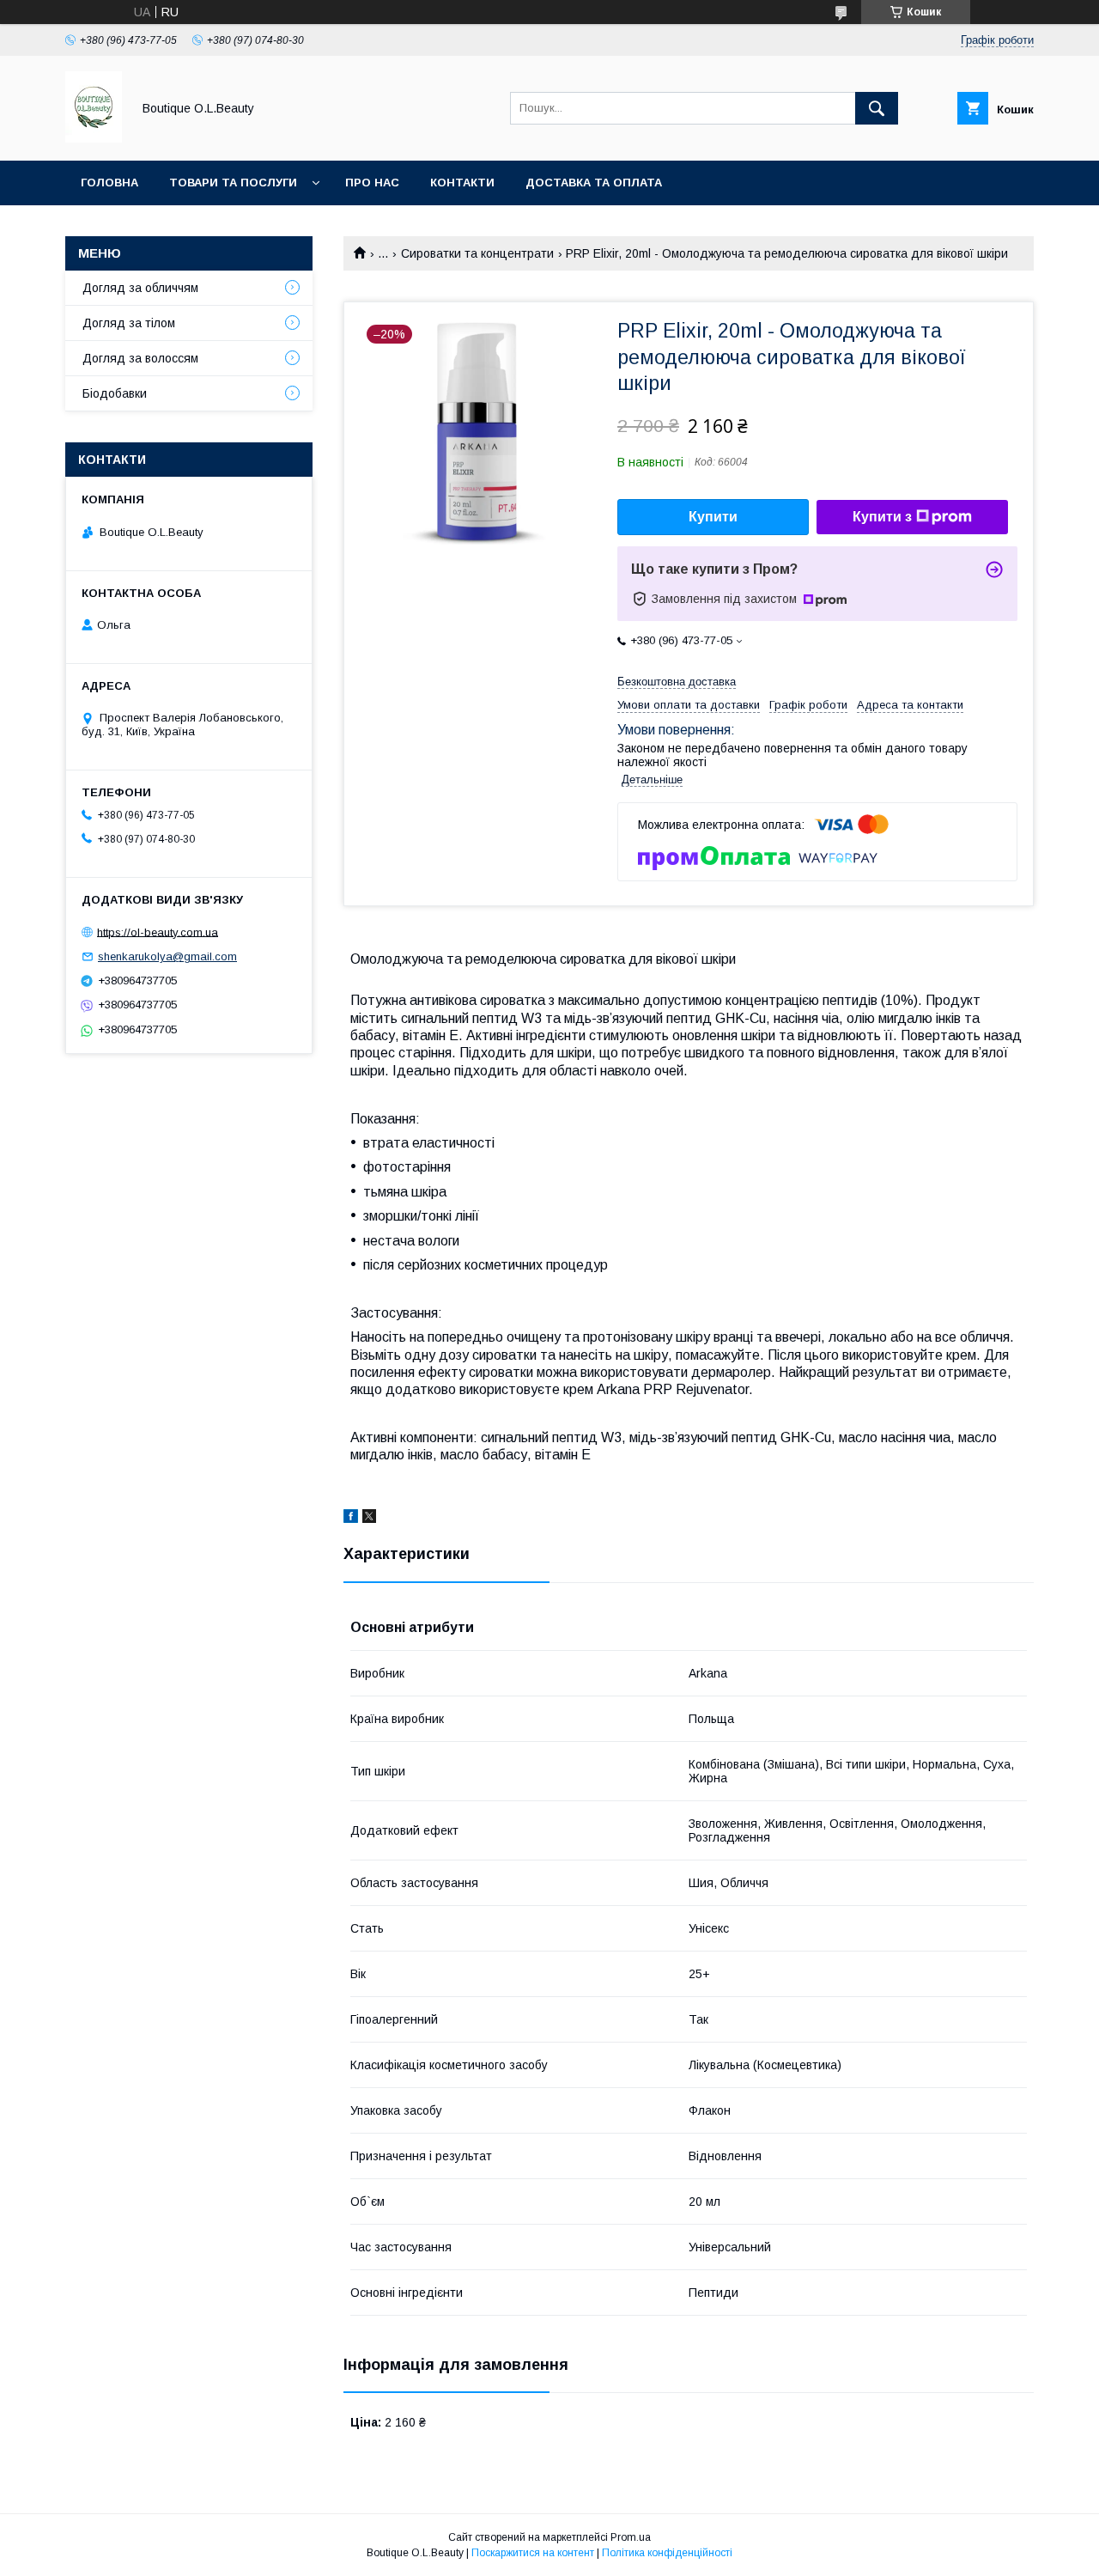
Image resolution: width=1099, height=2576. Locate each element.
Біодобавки (115, 393)
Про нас (372, 183)
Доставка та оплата (594, 183)
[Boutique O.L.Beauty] (94, 138)
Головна (109, 183)
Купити (713, 517)
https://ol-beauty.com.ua (158, 932)
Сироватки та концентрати (477, 253)
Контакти (462, 183)
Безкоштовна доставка (677, 682)
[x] (369, 1519)
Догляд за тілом (129, 323)
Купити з (882, 517)
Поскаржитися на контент (533, 2553)
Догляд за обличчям (140, 288)
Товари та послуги (233, 183)
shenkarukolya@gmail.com (167, 956)
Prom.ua (631, 2537)
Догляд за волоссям (140, 358)
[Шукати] (877, 108)
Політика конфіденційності (667, 2553)
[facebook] (351, 1519)
